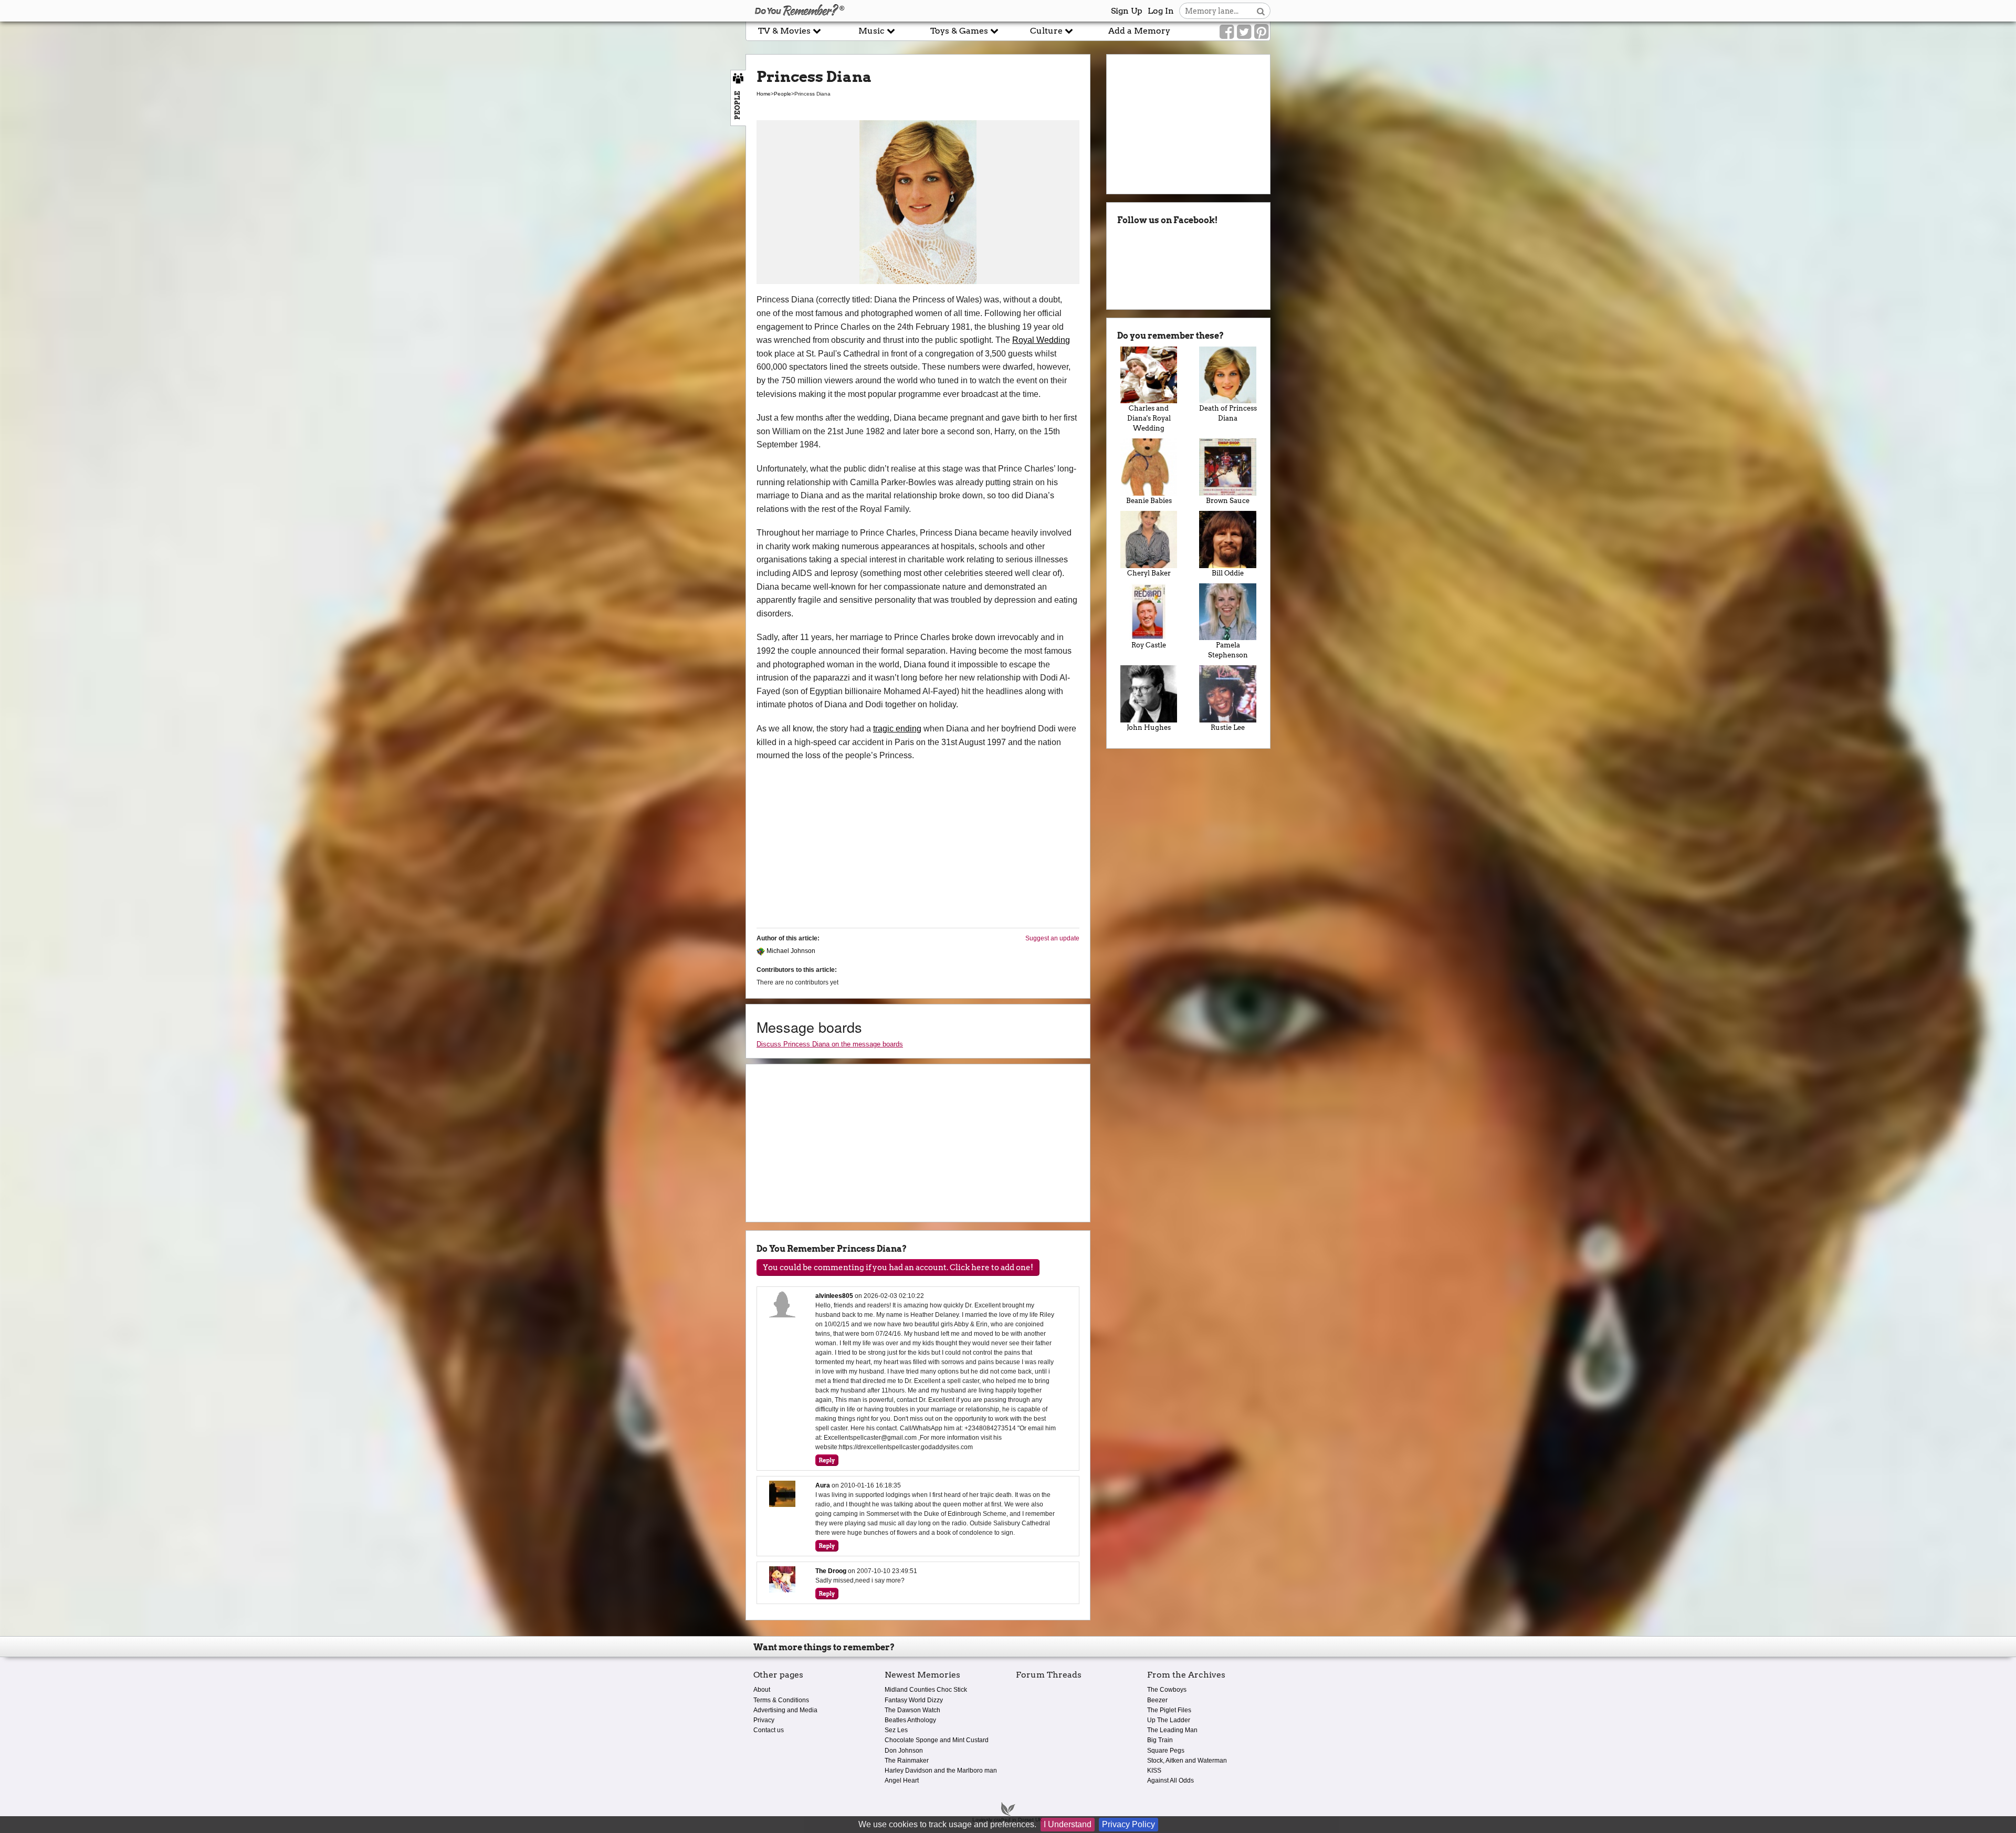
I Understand (1068, 1824)
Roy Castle (1149, 645)
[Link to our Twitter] (1244, 32)
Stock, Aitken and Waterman (1187, 1761)
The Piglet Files (1169, 1710)
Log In (1161, 11)
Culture (1047, 31)
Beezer (1157, 1700)
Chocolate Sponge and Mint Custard (937, 1740)
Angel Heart (902, 1780)
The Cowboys (1167, 1690)
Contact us (769, 1730)
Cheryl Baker (1149, 573)
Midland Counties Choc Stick (926, 1690)
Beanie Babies (1149, 501)
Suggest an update (1052, 938)
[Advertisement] (373, 238)
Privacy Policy (1128, 1824)
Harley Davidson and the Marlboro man (941, 1771)
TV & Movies (785, 31)
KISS (1154, 1771)
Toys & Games (960, 31)
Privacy (764, 1720)
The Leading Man (1172, 1730)
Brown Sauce (1228, 501)
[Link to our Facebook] (1227, 32)
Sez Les (896, 1730)
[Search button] (1261, 11)
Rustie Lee (1228, 727)
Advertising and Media (785, 1710)
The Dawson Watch (912, 1710)
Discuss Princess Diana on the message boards (830, 1044)
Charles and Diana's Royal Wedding (1149, 418)
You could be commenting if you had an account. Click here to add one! (898, 1268)
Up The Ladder (1169, 1720)
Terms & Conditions (781, 1700)
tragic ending (897, 729)
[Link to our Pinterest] (1261, 32)
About (762, 1690)
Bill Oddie (1228, 573)
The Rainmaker (907, 1761)
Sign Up (1127, 11)
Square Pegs (1166, 1751)
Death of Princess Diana (1228, 413)
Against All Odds (1170, 1780)
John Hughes (1149, 727)
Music (873, 31)
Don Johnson (904, 1751)
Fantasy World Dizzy (914, 1700)
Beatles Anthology (910, 1720)
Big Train (1160, 1740)
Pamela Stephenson (1228, 650)
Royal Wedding (1041, 340)
